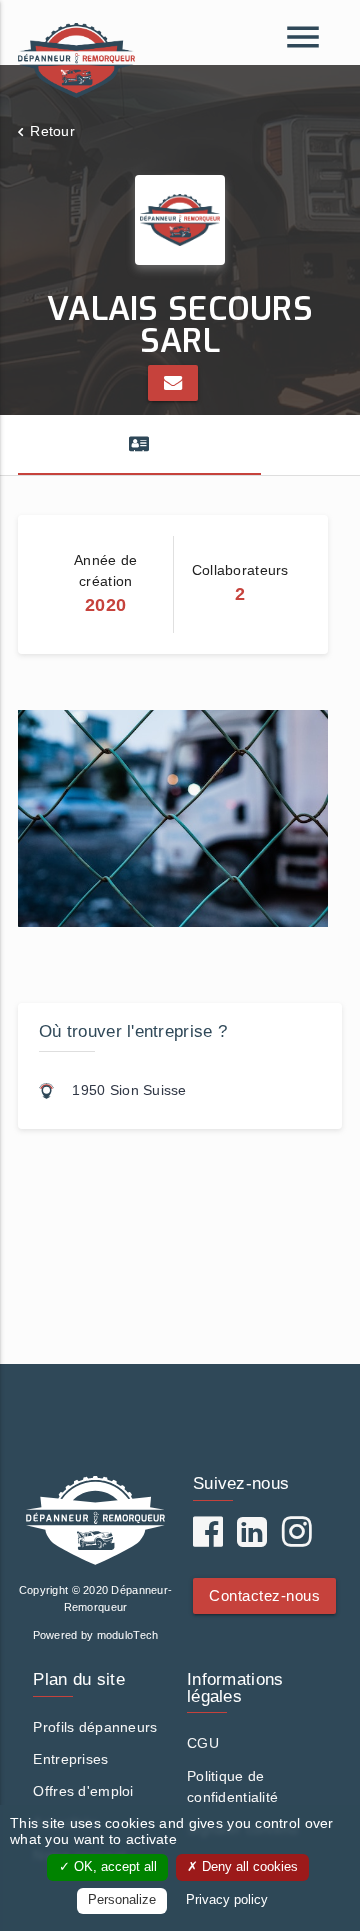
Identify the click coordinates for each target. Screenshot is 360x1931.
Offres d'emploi (83, 1791)
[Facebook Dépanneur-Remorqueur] (208, 1539)
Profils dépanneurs (95, 1727)
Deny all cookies (248, 1867)
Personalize (122, 1900)
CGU (203, 1743)
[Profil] (139, 445)
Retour (52, 131)
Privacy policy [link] (227, 1900)
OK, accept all (113, 1867)
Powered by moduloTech (96, 1635)
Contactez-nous (264, 1595)
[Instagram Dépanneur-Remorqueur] (297, 1539)
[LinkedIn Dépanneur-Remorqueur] (252, 1539)
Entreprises (70, 1759)
